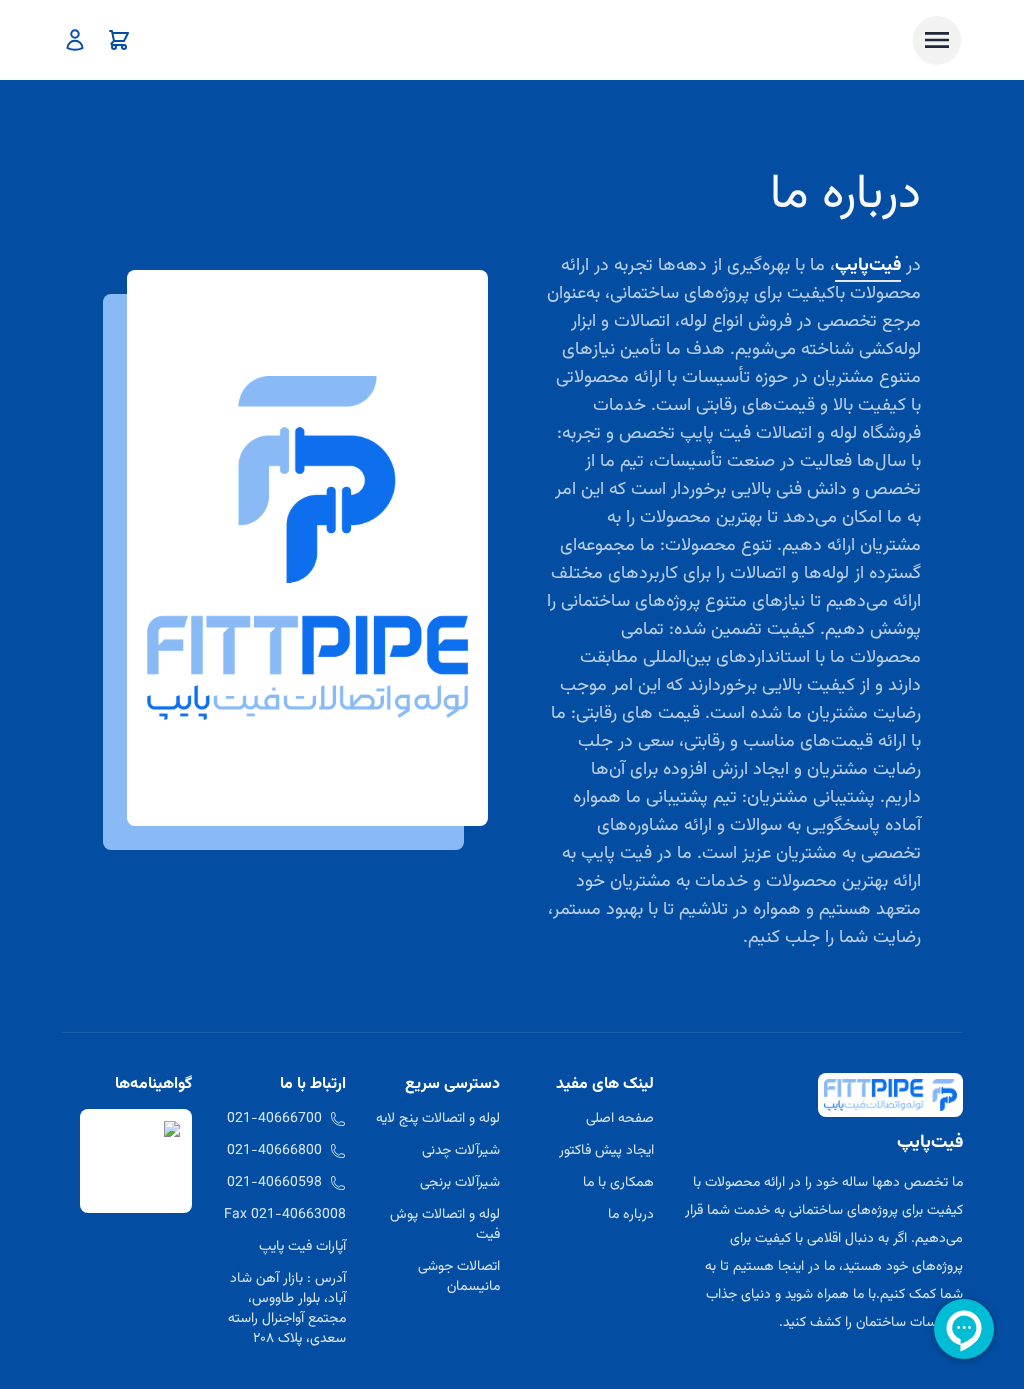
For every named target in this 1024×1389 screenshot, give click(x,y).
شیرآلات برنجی (460, 1183)
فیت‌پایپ (868, 266)
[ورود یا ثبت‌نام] (75, 40)
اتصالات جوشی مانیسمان (459, 1277)
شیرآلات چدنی (461, 1151)
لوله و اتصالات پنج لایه (438, 1119)
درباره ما (631, 1215)
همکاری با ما (618, 1183)
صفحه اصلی (620, 1119)
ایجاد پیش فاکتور (606, 1151)
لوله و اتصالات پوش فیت (445, 1225)
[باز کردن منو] (937, 40)
